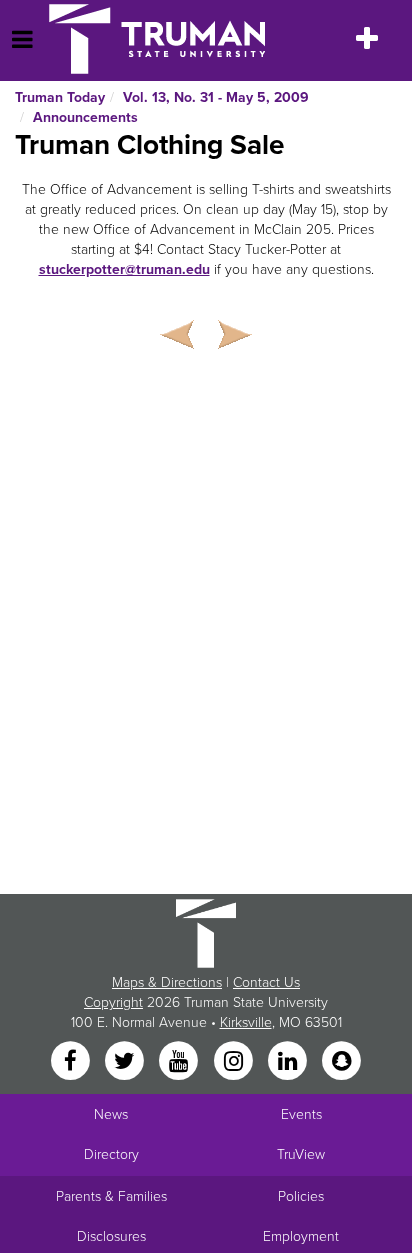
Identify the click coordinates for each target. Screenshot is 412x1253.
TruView (301, 1154)
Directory (111, 1154)
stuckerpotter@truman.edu (124, 269)
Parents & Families (111, 1196)
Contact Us (266, 982)
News (111, 1114)
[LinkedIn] (289, 1062)
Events (301, 1114)
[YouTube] (181, 1062)
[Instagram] (235, 1062)
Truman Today (60, 97)
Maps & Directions (167, 982)
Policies (301, 1196)
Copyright (113, 1002)
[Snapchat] (342, 1062)
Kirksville (246, 1022)
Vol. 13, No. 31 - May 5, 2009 (216, 97)
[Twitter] (126, 1062)
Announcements (85, 117)
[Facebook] (72, 1062)
